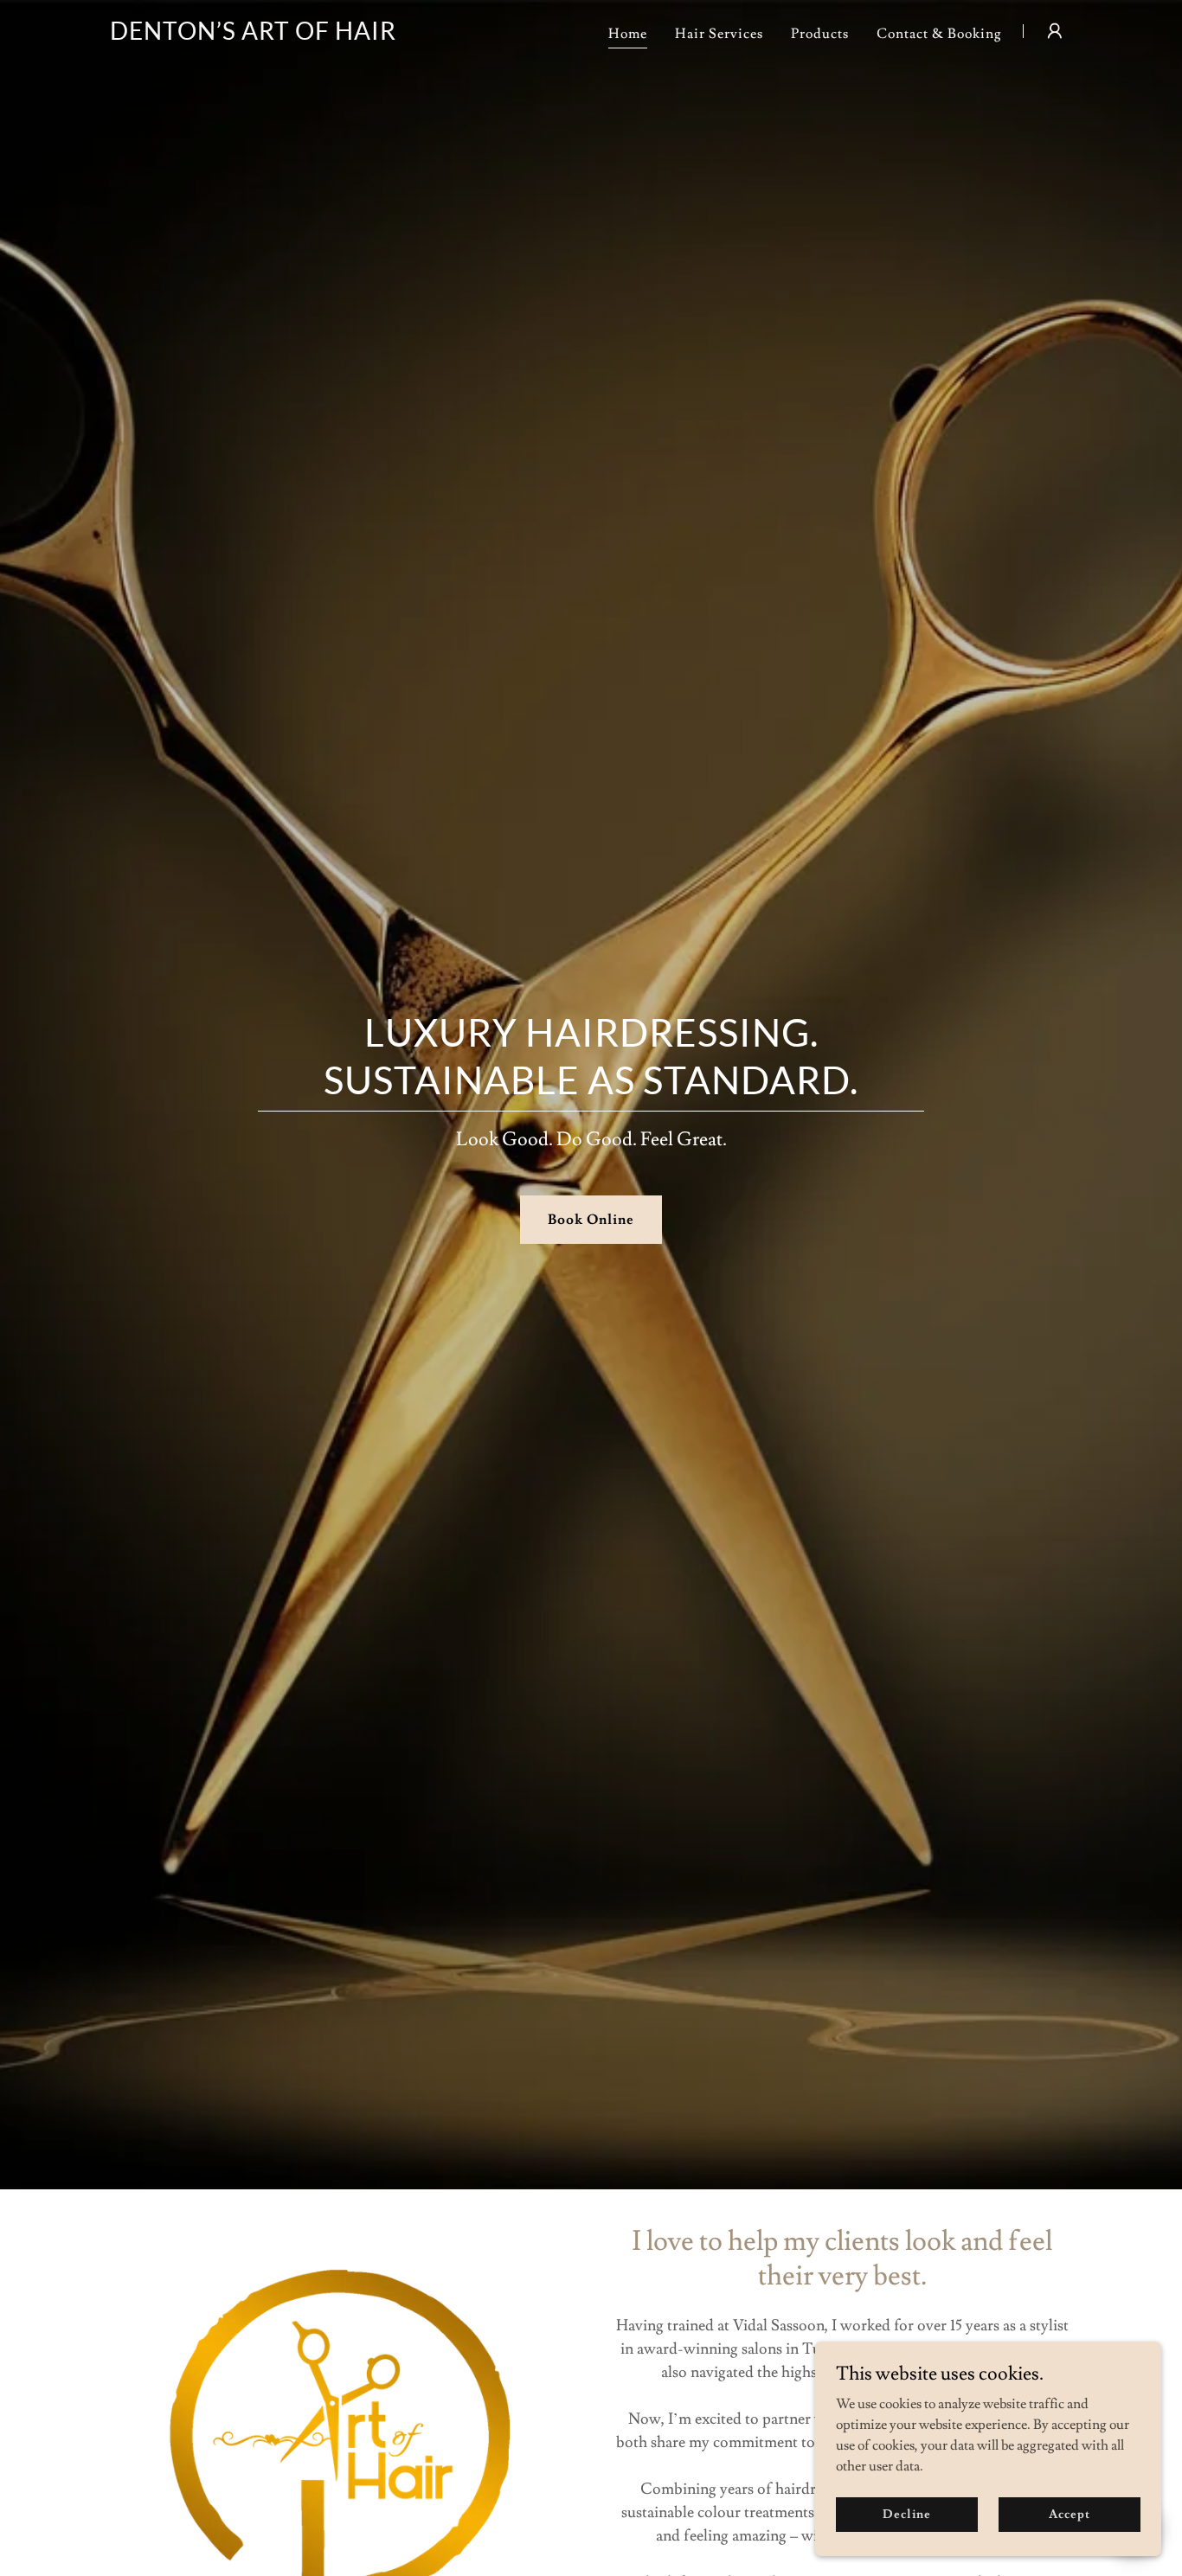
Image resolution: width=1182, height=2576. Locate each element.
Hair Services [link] (719, 34)
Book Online (591, 1220)
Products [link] (820, 34)
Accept (1069, 2514)
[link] (253, 35)
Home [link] (628, 34)
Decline (906, 2514)
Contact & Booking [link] (939, 34)
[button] (1055, 31)
